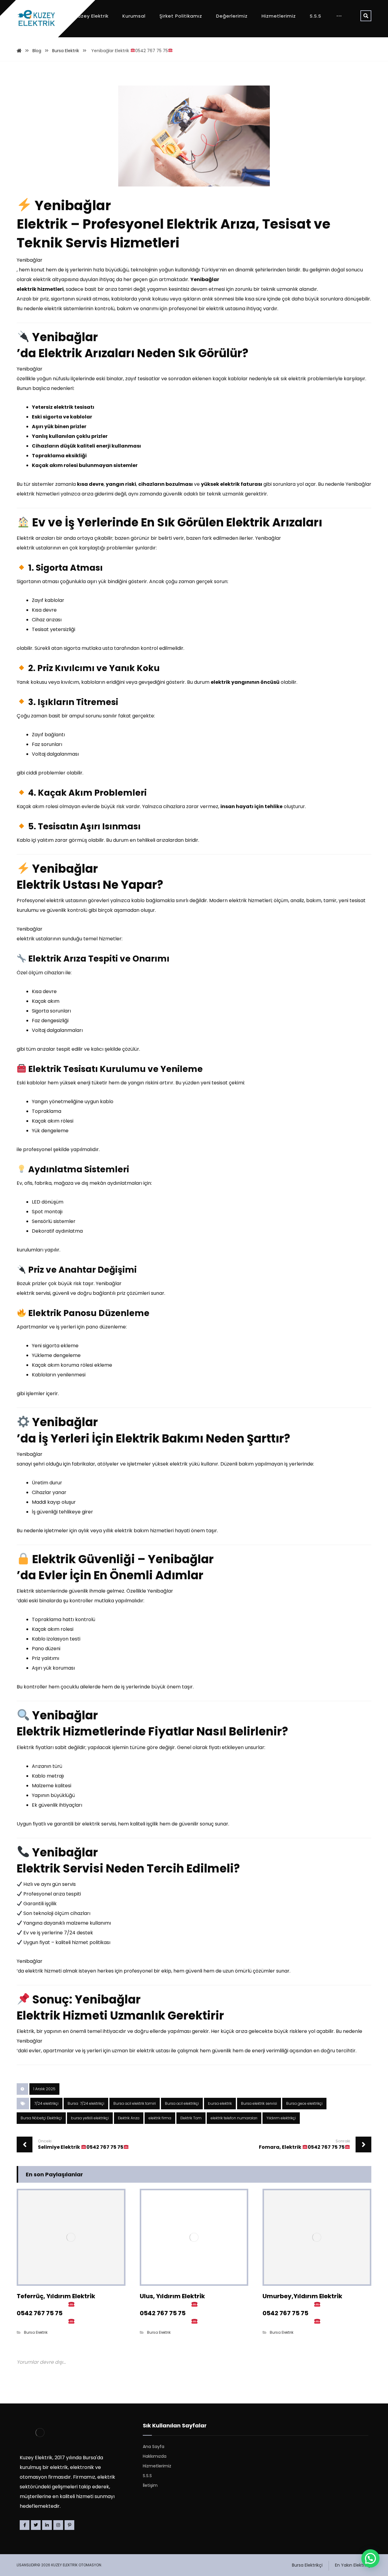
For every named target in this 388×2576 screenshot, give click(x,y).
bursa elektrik (220, 2103)
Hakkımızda (155, 2456)
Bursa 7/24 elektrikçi (86, 2103)
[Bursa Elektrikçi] (36, 18)
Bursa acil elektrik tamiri (135, 2103)
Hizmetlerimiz (157, 2466)
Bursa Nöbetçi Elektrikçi (41, 2118)
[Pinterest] (69, 2525)
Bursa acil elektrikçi (182, 2103)
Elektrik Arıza (129, 2118)
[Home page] (19, 51)
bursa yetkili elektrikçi (90, 2118)
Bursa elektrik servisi (259, 2103)
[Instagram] (58, 2525)
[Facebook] (25, 2525)
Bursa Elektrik (36, 2332)
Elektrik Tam (191, 2118)
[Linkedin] (47, 2525)
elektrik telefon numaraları (234, 2118)
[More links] (339, 16)
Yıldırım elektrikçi (281, 2118)
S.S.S (147, 2476)
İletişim (150, 2485)
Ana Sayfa (154, 2447)
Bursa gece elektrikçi (304, 2103)
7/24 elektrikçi (46, 2103)
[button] (370, 2558)
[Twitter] (36, 2525)
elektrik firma (160, 2118)
